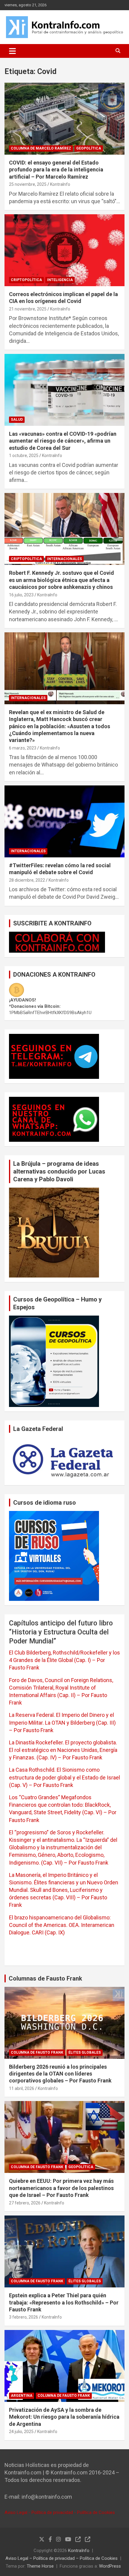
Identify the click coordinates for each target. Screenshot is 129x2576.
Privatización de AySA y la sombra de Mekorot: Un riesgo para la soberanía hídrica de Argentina (64, 2417)
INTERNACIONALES (64, 559)
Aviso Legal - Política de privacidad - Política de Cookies (60, 2512)
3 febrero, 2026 (24, 2317)
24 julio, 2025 (21, 2432)
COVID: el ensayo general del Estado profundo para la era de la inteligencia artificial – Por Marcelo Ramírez (56, 170)
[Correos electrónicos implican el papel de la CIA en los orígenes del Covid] (64, 250)
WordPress (110, 2566)
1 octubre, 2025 (24, 456)
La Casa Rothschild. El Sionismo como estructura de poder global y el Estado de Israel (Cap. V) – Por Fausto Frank (64, 1777)
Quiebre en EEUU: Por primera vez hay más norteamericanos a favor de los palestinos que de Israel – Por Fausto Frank (61, 2188)
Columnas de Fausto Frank (45, 1978)
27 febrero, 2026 (25, 2203)
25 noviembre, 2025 (28, 184)
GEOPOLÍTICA (89, 148)
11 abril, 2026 (22, 2088)
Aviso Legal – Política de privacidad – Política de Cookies (61, 2558)
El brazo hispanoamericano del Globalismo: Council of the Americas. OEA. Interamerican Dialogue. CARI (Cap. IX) (62, 1925)
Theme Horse (40, 2566)
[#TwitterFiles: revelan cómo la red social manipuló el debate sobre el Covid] (64, 821)
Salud (17, 420)
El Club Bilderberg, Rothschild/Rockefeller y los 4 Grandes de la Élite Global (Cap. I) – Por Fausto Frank (64, 1660)
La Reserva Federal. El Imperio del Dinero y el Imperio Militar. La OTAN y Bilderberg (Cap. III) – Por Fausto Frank (62, 1722)
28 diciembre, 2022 (27, 880)
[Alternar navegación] (12, 51)
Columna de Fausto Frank (37, 2052)
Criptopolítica (26, 280)
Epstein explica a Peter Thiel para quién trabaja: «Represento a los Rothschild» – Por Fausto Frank (64, 2302)
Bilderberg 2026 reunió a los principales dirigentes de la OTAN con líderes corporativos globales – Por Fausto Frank (60, 2074)
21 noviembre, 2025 (28, 309)
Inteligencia (60, 280)
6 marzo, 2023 (23, 748)
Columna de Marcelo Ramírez (41, 148)
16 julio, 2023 (21, 595)
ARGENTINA (22, 2396)
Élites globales (85, 2052)
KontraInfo (60, 184)
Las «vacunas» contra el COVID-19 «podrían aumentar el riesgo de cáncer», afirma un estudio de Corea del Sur (63, 441)
